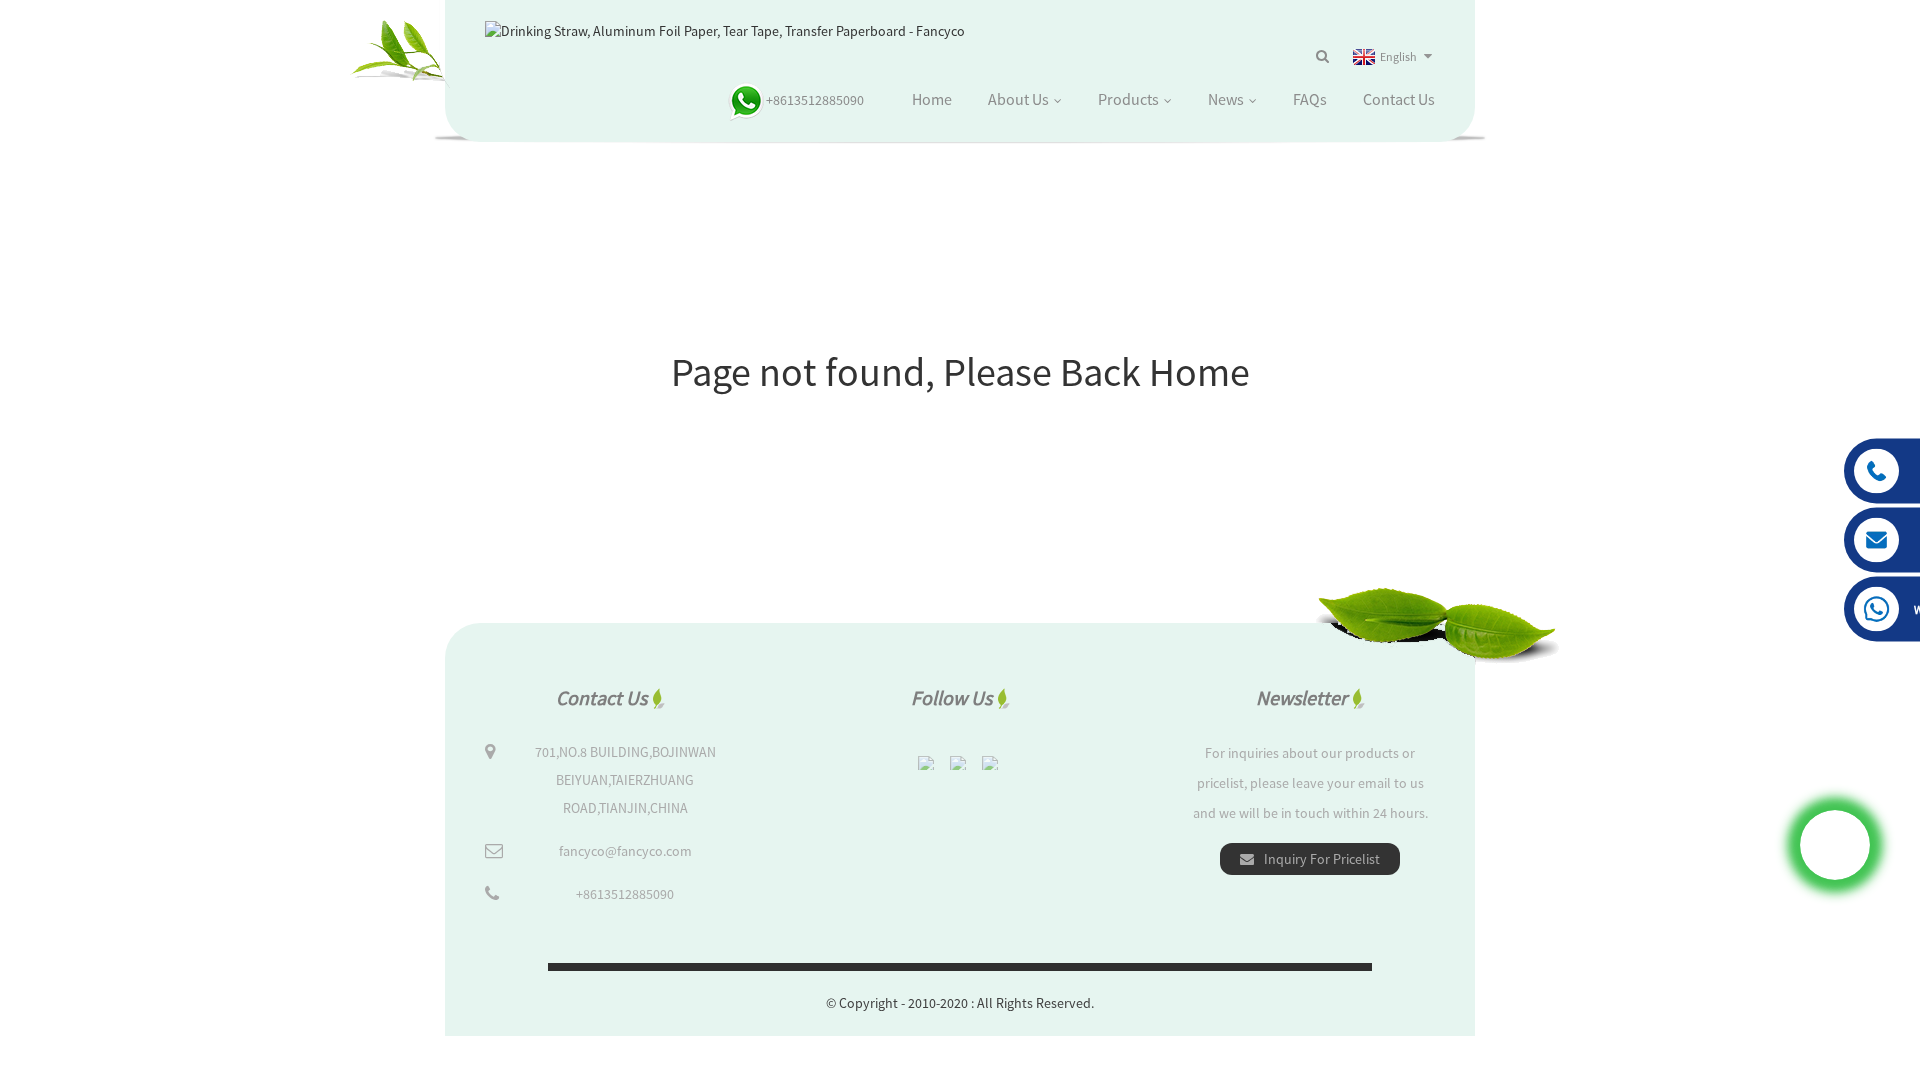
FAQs (1310, 99)
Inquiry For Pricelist (1322, 859)
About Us (1018, 99)
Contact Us (1399, 99)
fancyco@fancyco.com (625, 851)
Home (932, 99)
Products (1128, 99)
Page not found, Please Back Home (960, 372)
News (1226, 99)
